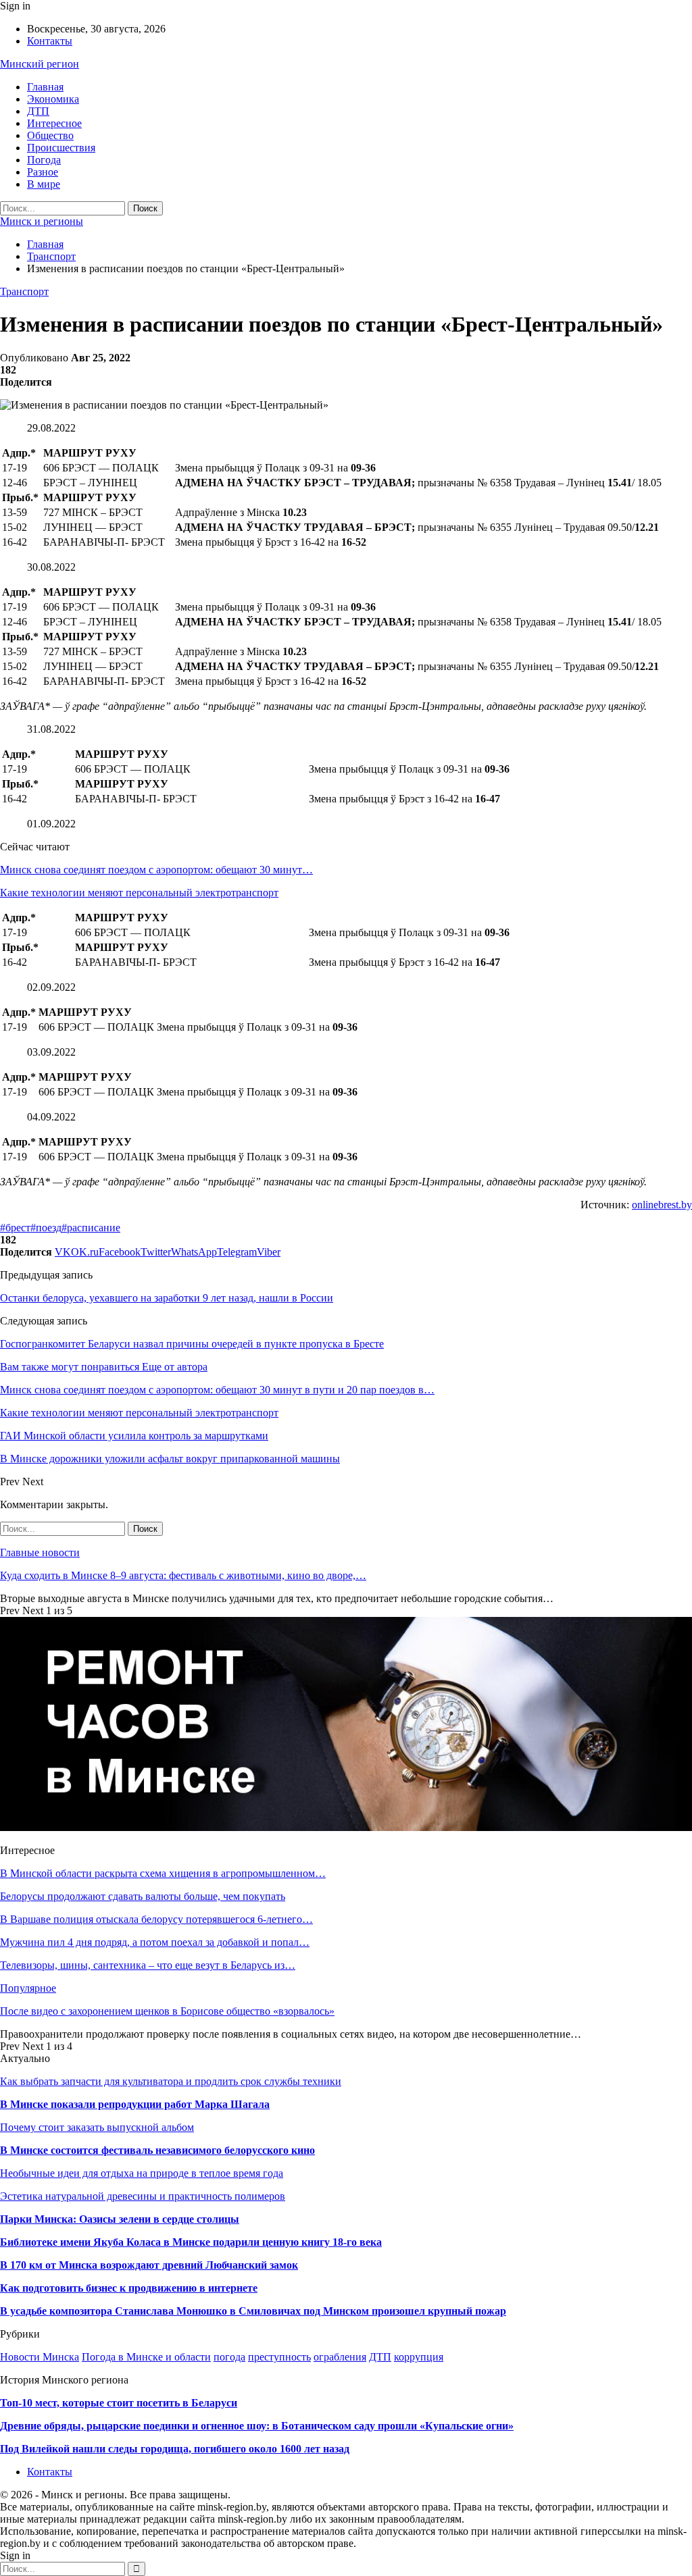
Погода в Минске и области (146, 2357)
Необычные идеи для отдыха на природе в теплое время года (142, 2173)
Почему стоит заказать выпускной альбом (97, 2127)
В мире (44, 184)
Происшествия (61, 148)
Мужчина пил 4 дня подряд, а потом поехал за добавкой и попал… (155, 1942)
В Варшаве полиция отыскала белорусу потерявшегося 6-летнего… (156, 1919)
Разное (43, 172)
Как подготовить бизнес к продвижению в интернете (129, 2288)
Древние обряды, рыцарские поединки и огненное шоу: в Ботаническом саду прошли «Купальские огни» (257, 2426)
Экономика (53, 99)
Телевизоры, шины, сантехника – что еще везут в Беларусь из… (148, 1965)
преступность (279, 2357)
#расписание (91, 1228)
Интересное (54, 123)
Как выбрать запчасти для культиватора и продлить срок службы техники (171, 2081)
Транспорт (24, 291)
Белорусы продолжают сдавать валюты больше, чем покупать (143, 1896)
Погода (44, 160)
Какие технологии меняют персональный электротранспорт (139, 893)
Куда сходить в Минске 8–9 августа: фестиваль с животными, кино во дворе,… (183, 1575)
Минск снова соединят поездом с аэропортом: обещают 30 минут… (156, 870)
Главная (45, 87)
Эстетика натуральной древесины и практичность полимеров (143, 2196)
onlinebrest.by (662, 1205)
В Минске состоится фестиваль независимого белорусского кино (157, 2150)
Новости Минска (40, 2357)
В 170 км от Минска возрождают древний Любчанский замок (149, 2265)
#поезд (46, 1228)
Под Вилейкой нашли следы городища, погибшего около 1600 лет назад (175, 2449)
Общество (50, 135)
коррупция (419, 2357)
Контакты (50, 41)
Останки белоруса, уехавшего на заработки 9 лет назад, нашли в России (167, 1298)
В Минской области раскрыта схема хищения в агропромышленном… (163, 1873)
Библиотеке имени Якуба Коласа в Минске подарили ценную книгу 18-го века (191, 2242)
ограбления (340, 2357)
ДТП (38, 111)
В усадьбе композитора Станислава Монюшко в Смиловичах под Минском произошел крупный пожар (253, 2311)
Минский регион (40, 64)
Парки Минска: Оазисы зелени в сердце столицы (120, 2219)
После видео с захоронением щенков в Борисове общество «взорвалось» (167, 2011)
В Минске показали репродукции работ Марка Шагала (135, 2104)
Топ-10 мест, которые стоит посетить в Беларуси (119, 2403)
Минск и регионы (42, 221)
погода (229, 2357)
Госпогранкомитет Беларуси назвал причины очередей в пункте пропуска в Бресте (192, 1344)
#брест (15, 1228)
